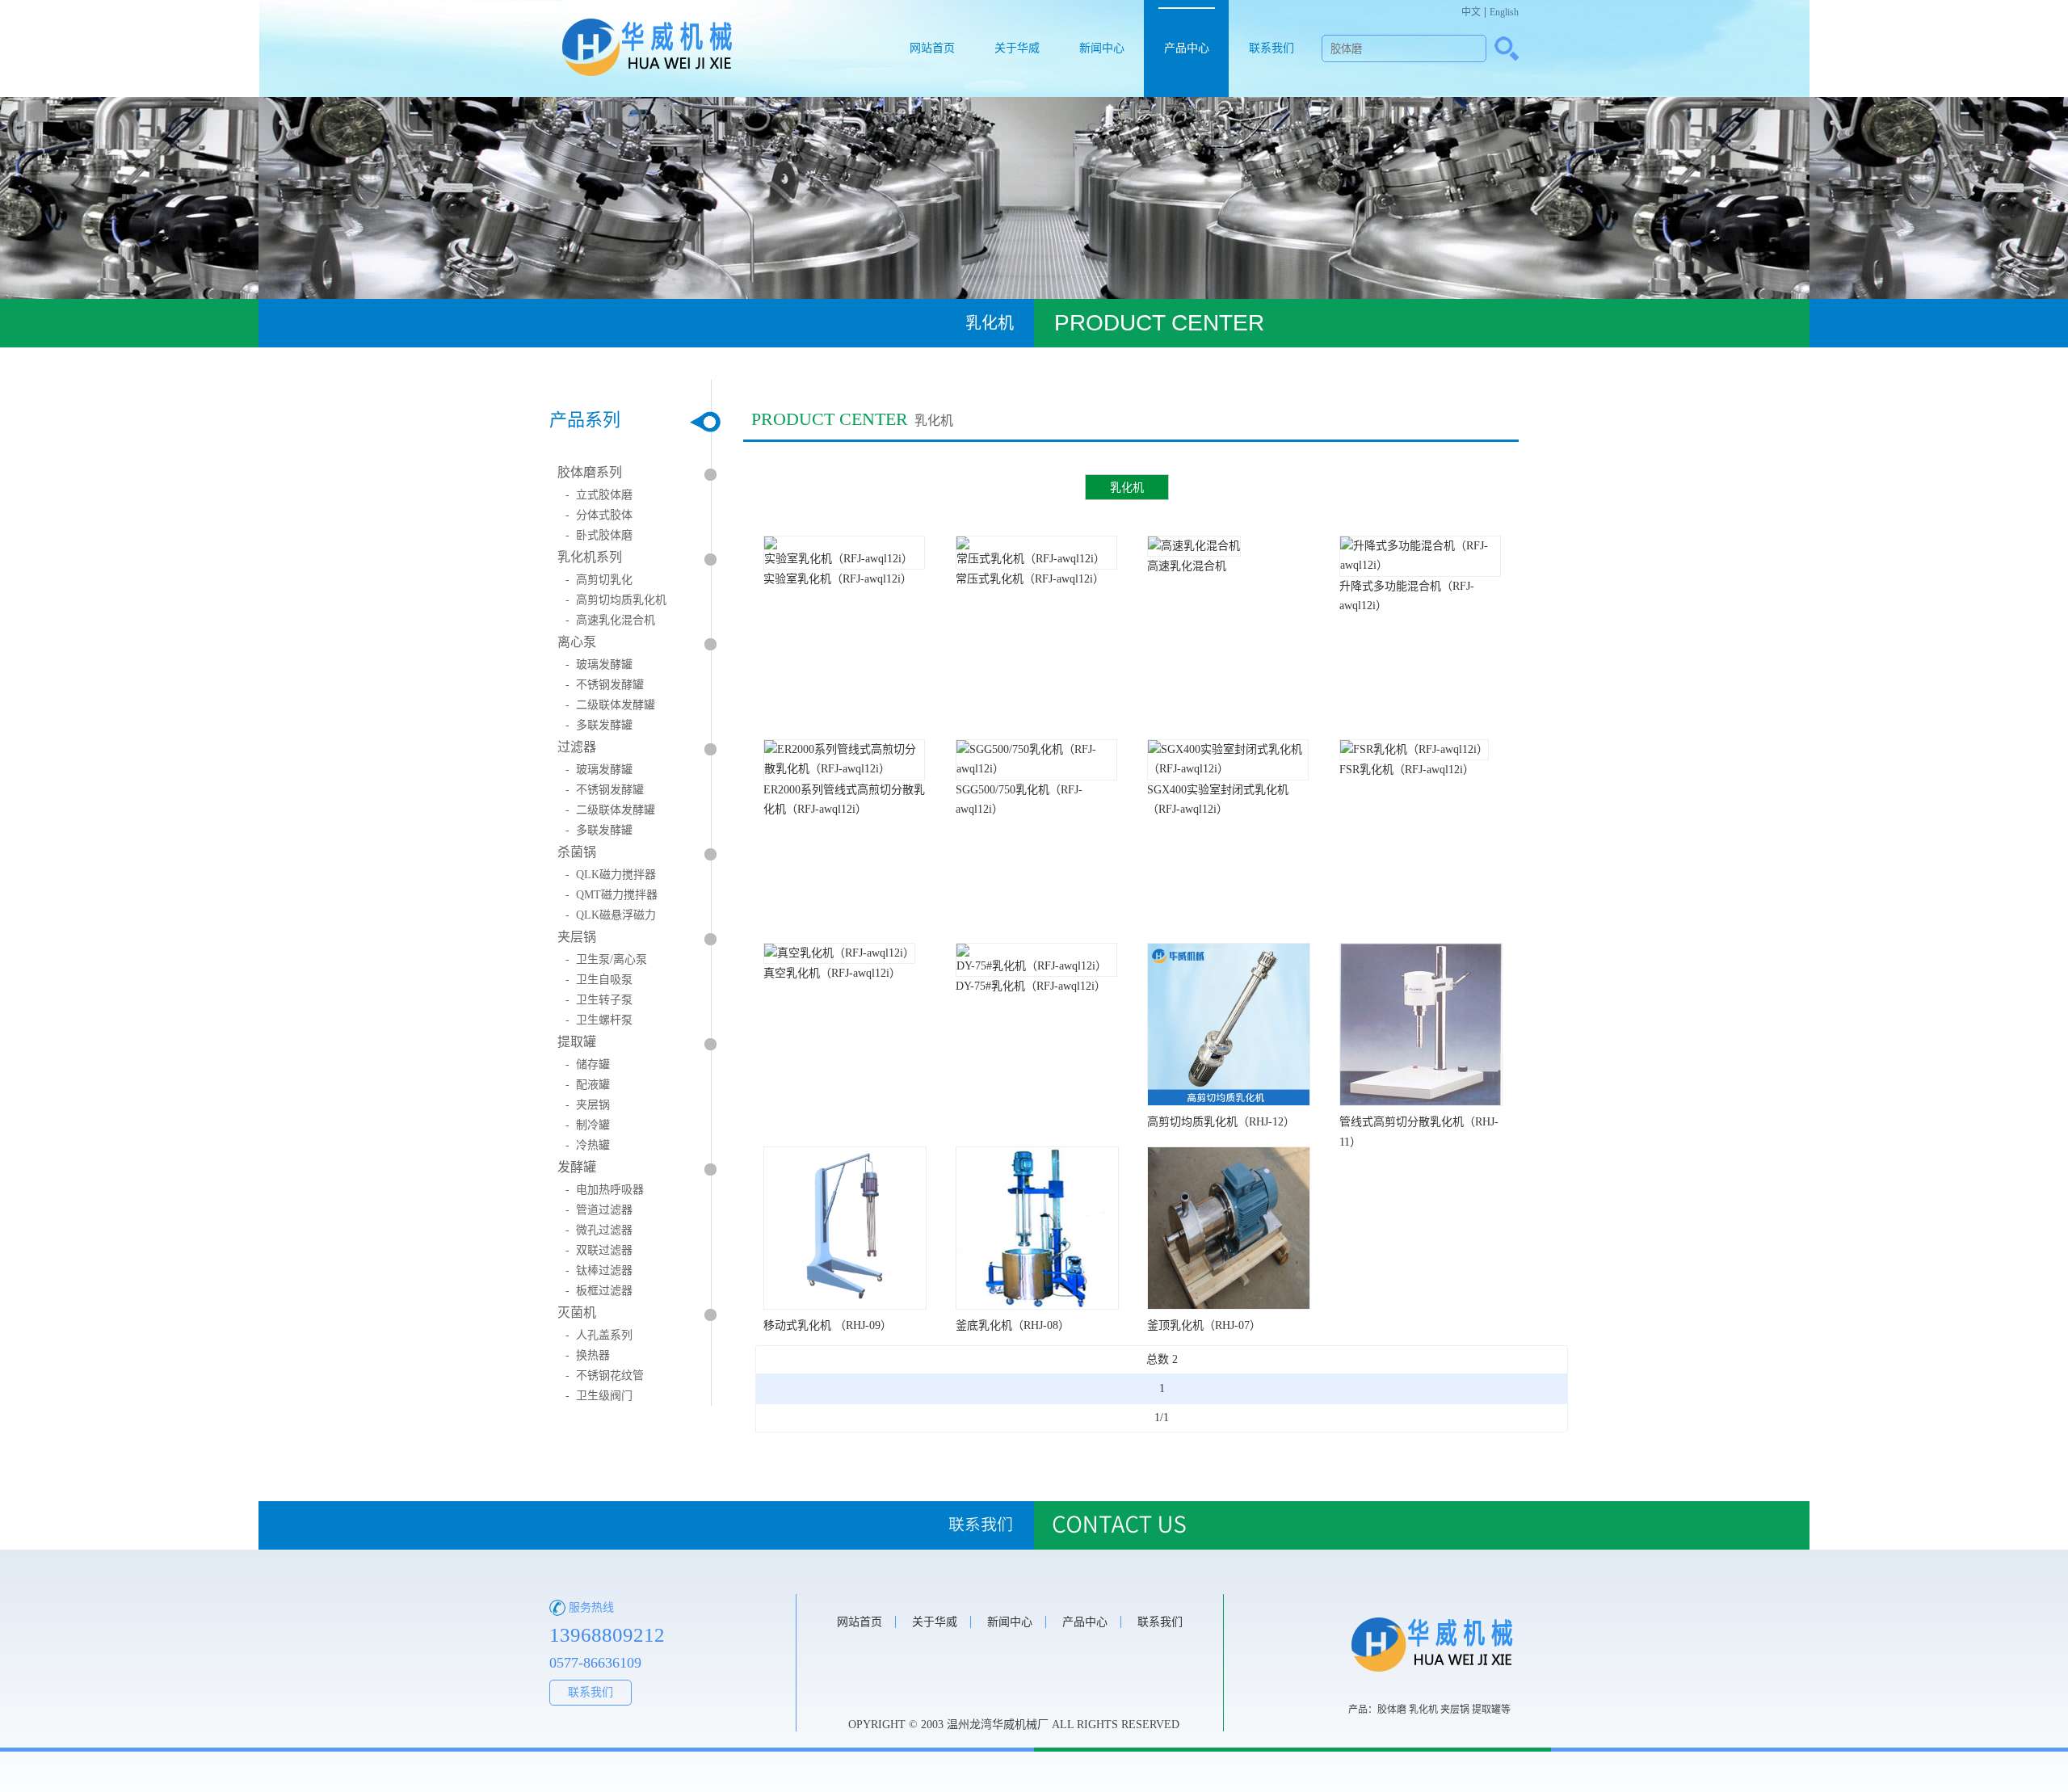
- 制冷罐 (588, 1125)
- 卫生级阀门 (599, 1396)
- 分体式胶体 (599, 515)
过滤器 (577, 747)
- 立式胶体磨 (599, 495)
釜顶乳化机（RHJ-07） (1204, 1325)
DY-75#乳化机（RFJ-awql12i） (1031, 986)
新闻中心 (1102, 48)
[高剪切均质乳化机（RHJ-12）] (1229, 1102)
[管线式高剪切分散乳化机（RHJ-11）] (1421, 1102)
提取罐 (577, 1042)
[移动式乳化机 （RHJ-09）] (845, 1306)
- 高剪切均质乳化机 (616, 600)
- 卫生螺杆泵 (599, 1020)
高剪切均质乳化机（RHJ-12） (1221, 1122)
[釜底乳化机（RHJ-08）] (1037, 1306)
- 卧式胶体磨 (599, 535)
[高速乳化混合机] (1194, 546)
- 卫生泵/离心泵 (606, 959)
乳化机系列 (590, 557)
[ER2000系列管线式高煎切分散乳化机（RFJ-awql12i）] (844, 769)
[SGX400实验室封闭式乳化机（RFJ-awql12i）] (1228, 769)
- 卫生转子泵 (599, 1000)
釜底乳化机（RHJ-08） (1013, 1325)
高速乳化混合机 (1187, 566)
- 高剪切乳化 (599, 580)
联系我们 (1271, 48)
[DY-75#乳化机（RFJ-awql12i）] (1036, 966)
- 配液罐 (588, 1085)
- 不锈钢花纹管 (605, 1376)
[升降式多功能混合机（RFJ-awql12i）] (1420, 565)
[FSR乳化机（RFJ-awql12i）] (1414, 749)
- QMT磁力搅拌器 (612, 895)
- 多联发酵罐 (599, 725)
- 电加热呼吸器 (605, 1190)
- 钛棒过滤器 (599, 1270)
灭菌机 (577, 1312)
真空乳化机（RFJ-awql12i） (832, 973)
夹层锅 (577, 937)
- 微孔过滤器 (599, 1230)
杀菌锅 (577, 852)
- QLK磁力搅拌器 (611, 875)
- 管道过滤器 (599, 1210)
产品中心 (1187, 48)
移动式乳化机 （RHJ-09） (828, 1325)
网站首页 (932, 48)
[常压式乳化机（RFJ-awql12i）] (1036, 559)
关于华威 (1017, 48)
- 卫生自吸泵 (599, 980)
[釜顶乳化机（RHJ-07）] (1229, 1306)
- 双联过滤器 (599, 1250)
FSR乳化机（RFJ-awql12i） (1407, 770)
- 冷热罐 (588, 1145)
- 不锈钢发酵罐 (605, 685)
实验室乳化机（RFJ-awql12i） (838, 579)
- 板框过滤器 (599, 1291)
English (1504, 12)
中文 (1471, 12)
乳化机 (1127, 487)
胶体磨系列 (590, 472)
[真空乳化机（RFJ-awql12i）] (839, 953)
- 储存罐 (588, 1064)
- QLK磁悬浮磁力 (611, 915)
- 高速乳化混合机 (610, 620)
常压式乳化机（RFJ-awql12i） (1030, 579)
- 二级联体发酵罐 (610, 705)
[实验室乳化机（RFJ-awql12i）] (844, 559)
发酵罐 (577, 1167)
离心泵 (577, 642)
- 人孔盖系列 (599, 1335)
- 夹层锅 (588, 1105)
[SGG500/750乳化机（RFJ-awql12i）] (1036, 769)
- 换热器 (588, 1355)
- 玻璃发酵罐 (599, 665)
